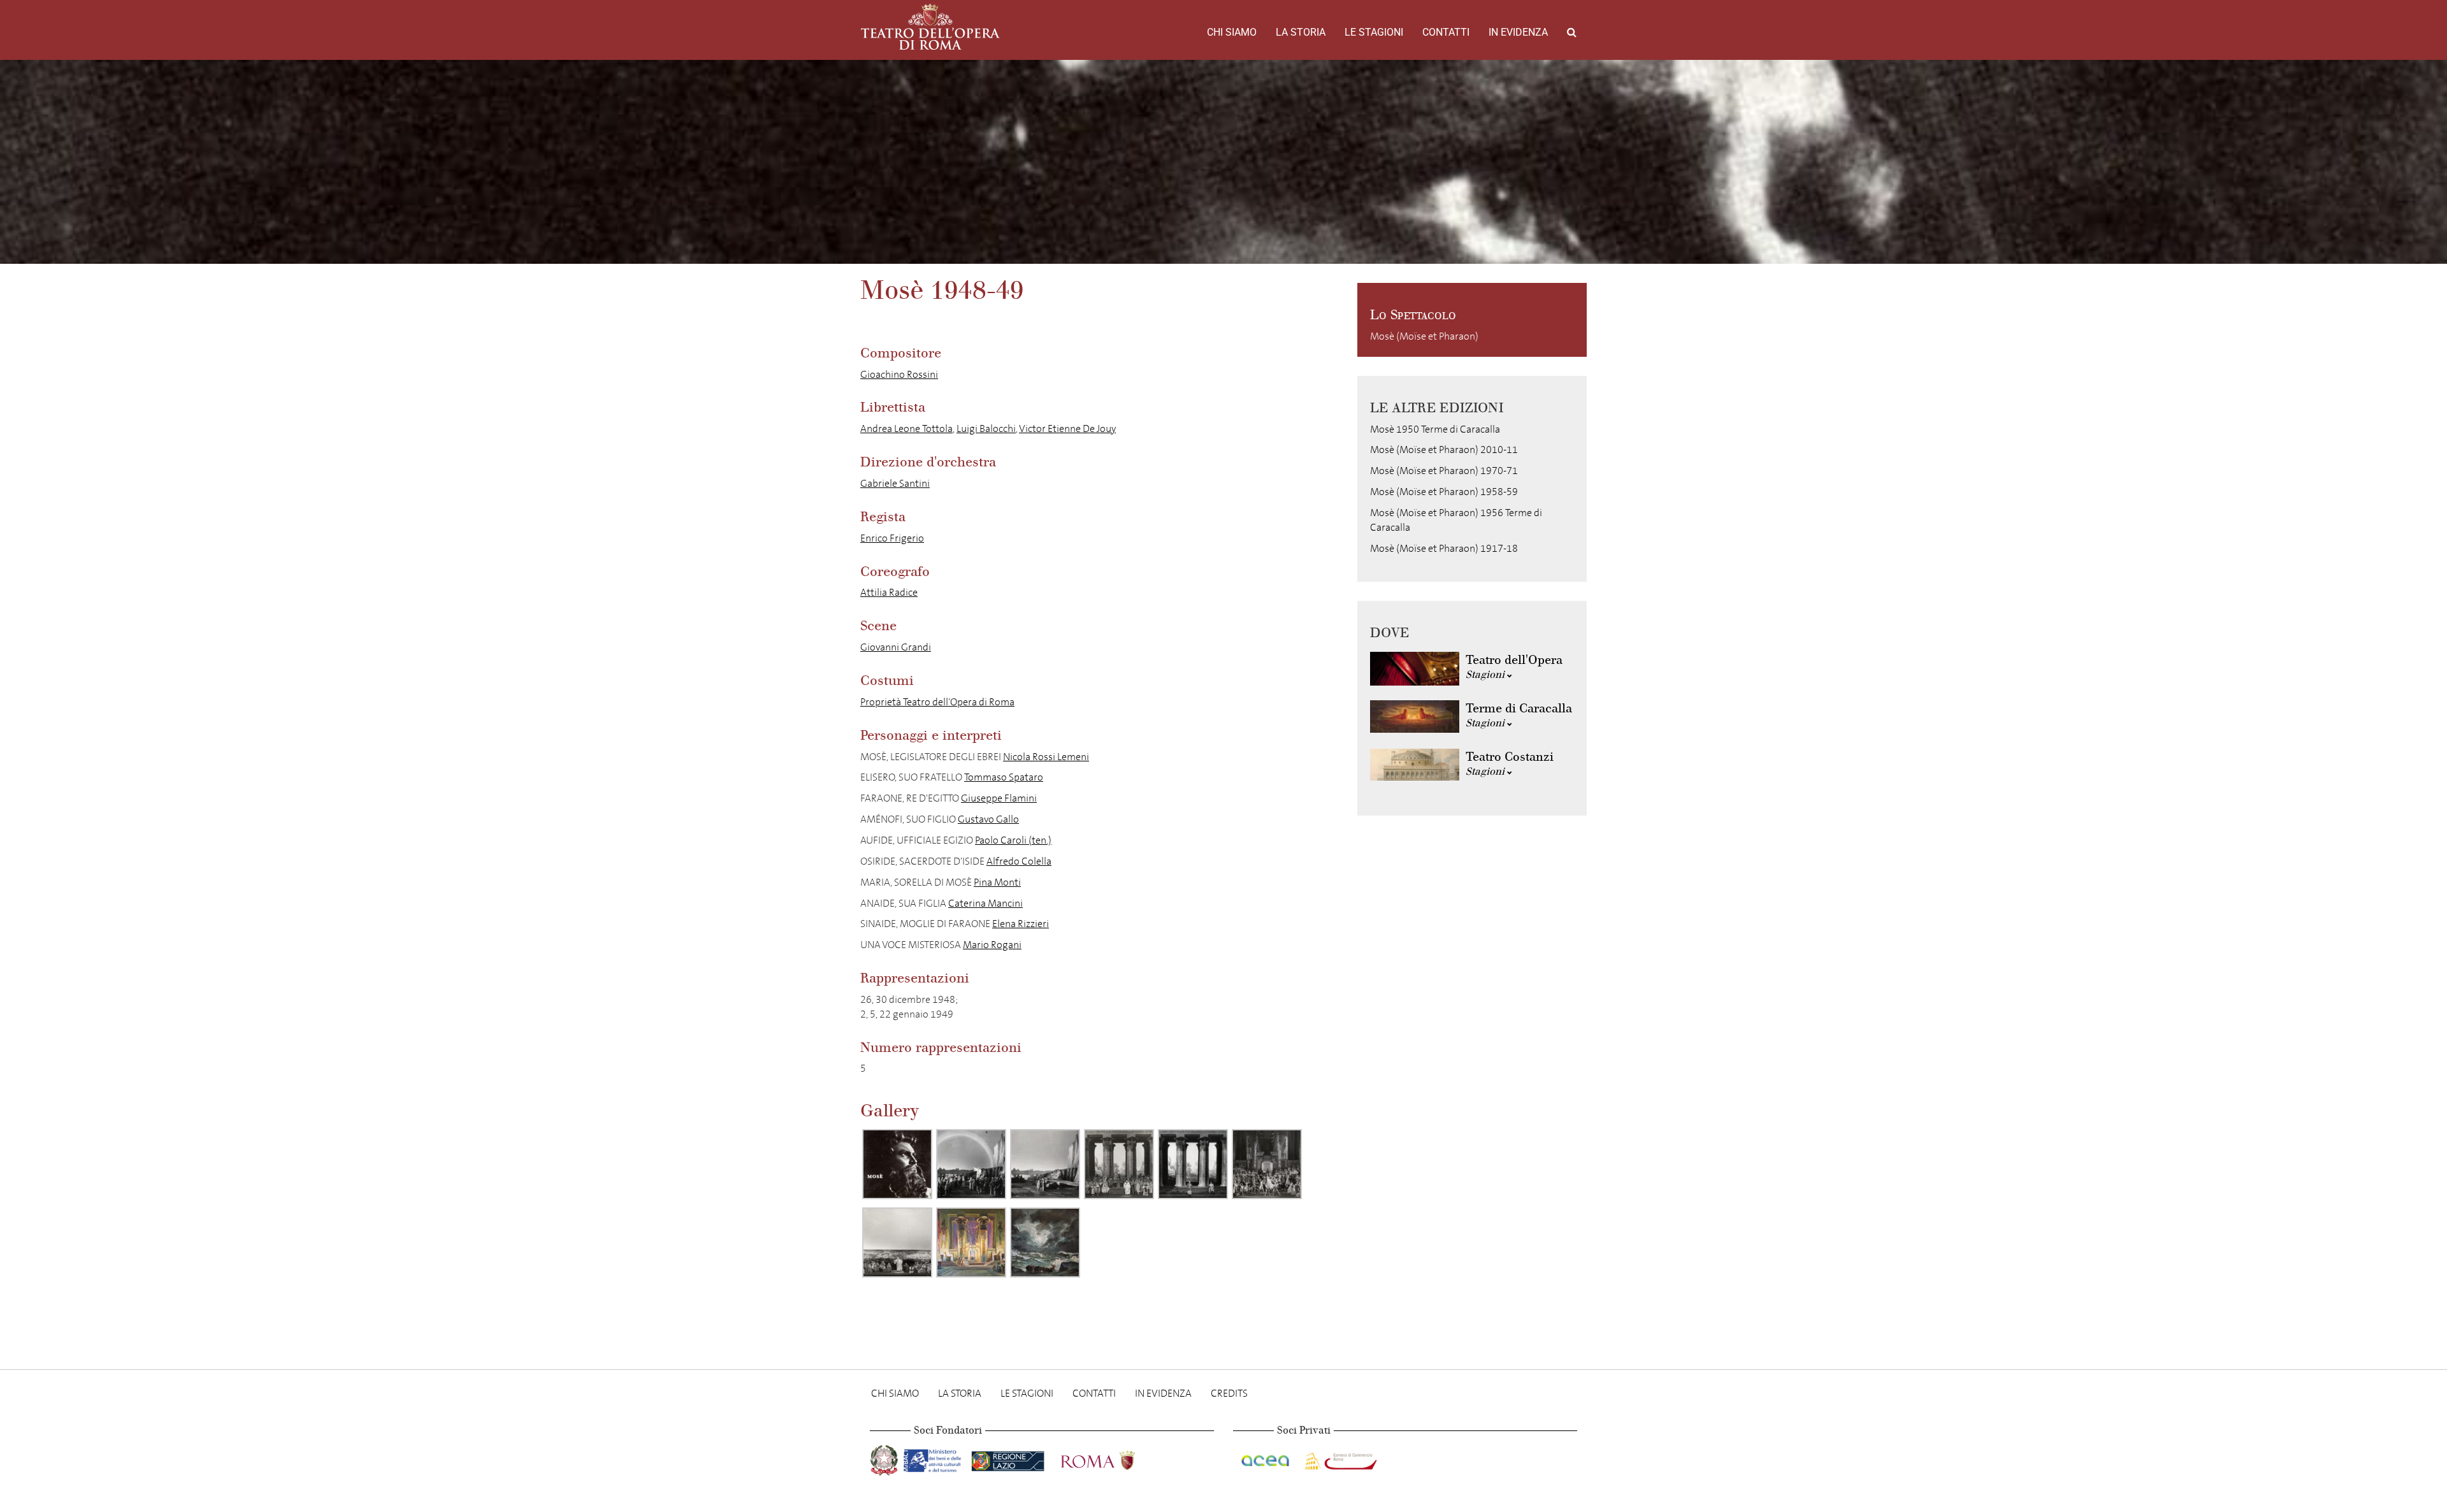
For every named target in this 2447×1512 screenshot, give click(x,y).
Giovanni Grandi (896, 647)
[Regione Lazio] (1009, 1458)
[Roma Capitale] (1115, 1458)
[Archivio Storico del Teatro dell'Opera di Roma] (930, 27)
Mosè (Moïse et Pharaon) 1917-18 (1444, 548)
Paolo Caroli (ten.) (1013, 840)
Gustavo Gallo (988, 819)
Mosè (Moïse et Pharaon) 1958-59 (1444, 492)
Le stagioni (1374, 32)
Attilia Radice (889, 592)
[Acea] (1266, 1458)
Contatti (1446, 32)
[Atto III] (1267, 1164)
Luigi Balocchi (986, 428)
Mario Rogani (992, 945)
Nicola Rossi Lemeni (1046, 757)
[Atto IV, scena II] (897, 1242)
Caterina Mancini (985, 903)
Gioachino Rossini (899, 374)
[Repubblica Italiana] (885, 1458)
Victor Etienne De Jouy (1067, 428)
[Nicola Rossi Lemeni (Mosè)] (897, 1164)
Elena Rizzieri (1021, 924)
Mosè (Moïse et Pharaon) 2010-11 (1444, 450)
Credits (1229, 1393)
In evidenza (1518, 32)
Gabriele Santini (895, 483)
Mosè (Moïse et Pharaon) (1424, 336)
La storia (1301, 32)
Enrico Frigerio (892, 538)
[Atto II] (1119, 1164)
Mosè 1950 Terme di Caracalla (1435, 429)
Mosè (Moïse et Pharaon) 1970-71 (1444, 471)
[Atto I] (971, 1164)
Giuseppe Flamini (999, 798)
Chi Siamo (1232, 32)
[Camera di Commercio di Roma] (1339, 1458)
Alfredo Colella (1019, 861)
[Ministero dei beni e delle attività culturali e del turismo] (935, 1458)
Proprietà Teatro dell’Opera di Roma (937, 702)
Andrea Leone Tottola (906, 428)
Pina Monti (997, 882)
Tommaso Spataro (1004, 777)
